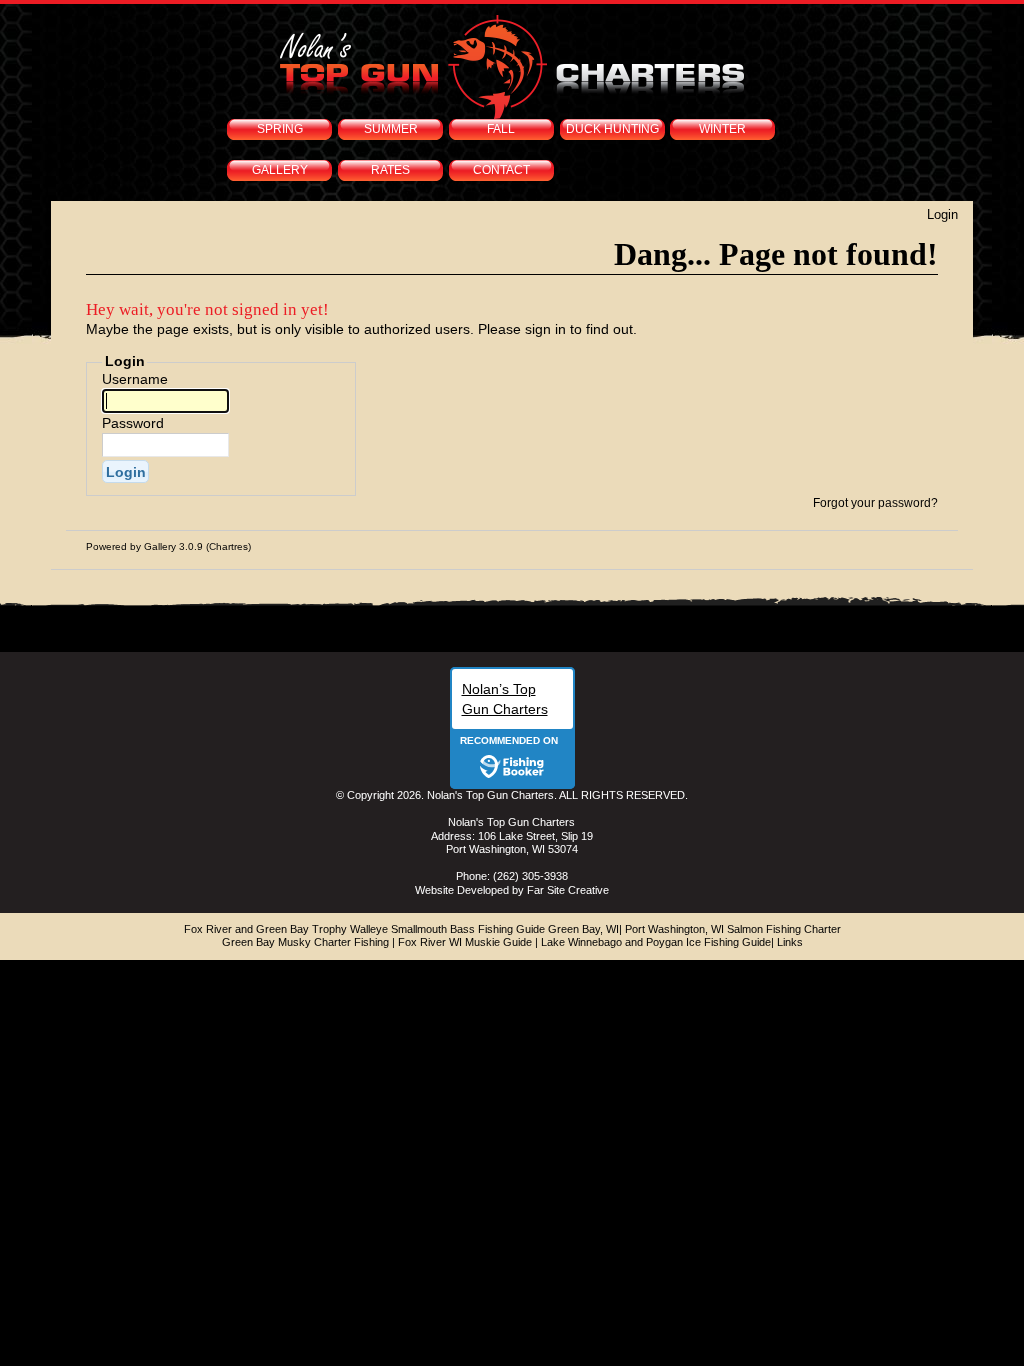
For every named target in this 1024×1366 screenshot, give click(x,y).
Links (790, 942)
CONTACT (501, 170)
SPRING (280, 129)
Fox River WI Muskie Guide (465, 942)
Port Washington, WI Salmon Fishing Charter (733, 929)
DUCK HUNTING (612, 129)
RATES (390, 170)
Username (135, 379)
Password (133, 423)
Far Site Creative (568, 890)
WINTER (722, 129)
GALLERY (280, 170)
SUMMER (391, 129)
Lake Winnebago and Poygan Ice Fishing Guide (656, 942)
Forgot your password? (875, 503)
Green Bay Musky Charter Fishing (305, 942)
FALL (501, 129)
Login (942, 214)
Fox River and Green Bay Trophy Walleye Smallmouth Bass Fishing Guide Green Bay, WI (401, 929)
